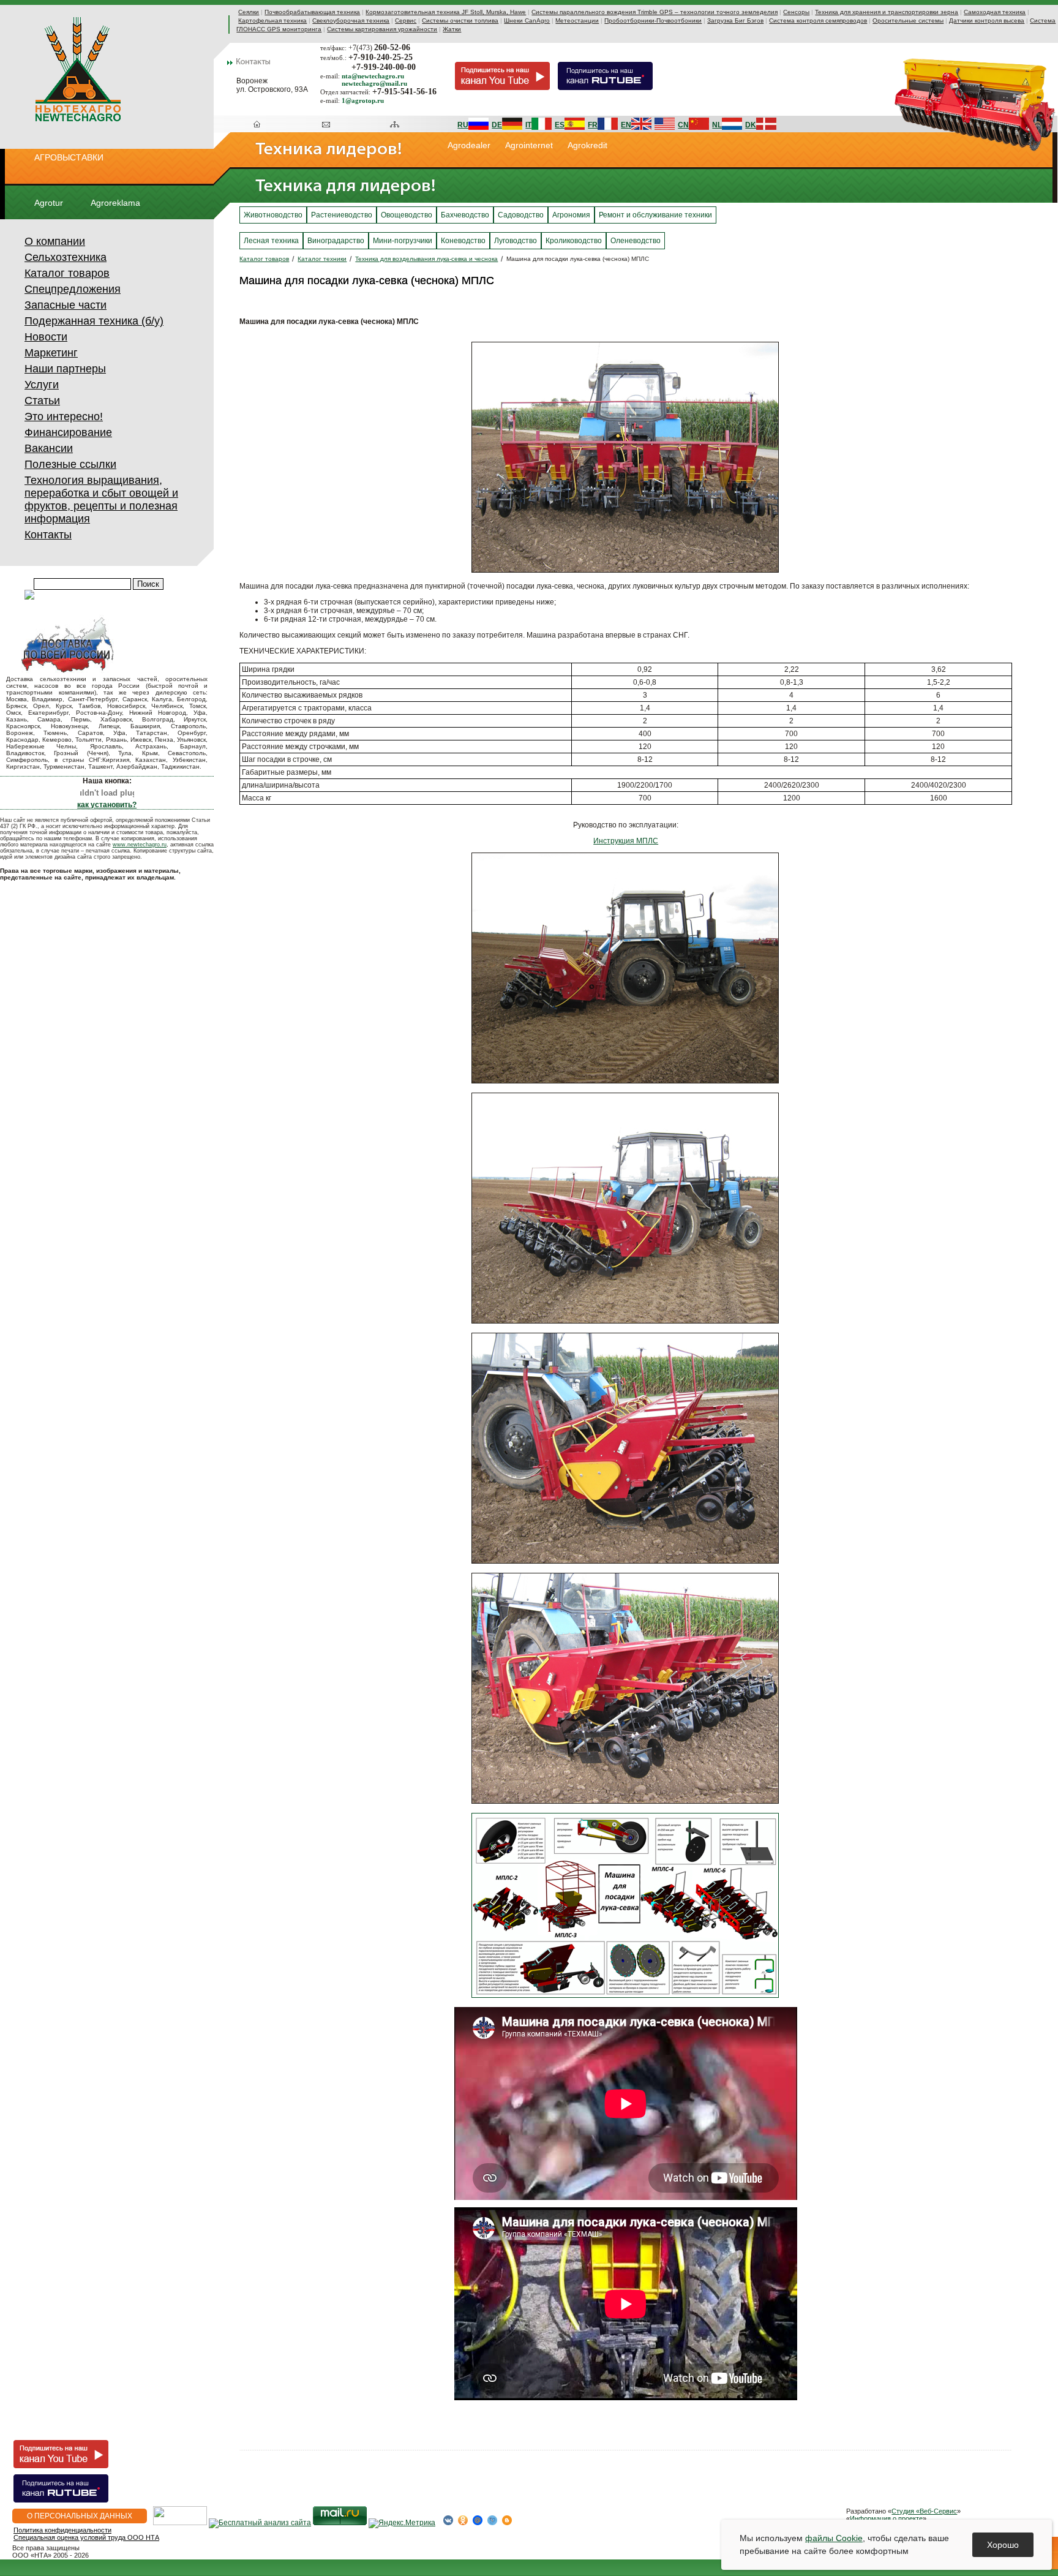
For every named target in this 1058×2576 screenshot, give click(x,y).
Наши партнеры (65, 369)
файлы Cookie (834, 2538)
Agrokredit (587, 145)
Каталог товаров (67, 273)
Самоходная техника (995, 12)
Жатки (452, 29)
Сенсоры (796, 12)
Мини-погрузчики (403, 241)
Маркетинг (51, 353)
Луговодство (516, 241)
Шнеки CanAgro (527, 21)
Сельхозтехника (66, 257)
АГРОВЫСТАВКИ (69, 157)
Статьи (42, 401)
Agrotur (49, 203)
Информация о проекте (886, 2518)
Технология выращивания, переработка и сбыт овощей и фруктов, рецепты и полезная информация (101, 499)
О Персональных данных (80, 2516)
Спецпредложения (73, 289)
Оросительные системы (908, 21)
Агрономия (571, 215)
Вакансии (49, 448)
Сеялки (249, 12)
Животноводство (273, 215)
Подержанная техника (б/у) (94, 321)
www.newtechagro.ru (140, 845)
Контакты (48, 535)
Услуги (42, 385)
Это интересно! (64, 416)
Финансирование (68, 432)
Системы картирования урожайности (382, 29)
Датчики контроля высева (987, 21)
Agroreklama (115, 203)
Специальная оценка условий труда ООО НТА (86, 2537)
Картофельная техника (272, 21)
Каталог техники (322, 259)
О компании (55, 241)
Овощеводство (407, 215)
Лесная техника (271, 241)
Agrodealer (469, 145)
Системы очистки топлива (460, 21)
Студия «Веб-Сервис (924, 2511)
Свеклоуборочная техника (351, 21)
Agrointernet (529, 145)
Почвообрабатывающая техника (312, 12)
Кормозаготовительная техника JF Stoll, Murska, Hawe (446, 12)
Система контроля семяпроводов (818, 21)
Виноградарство (336, 241)
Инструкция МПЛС (626, 841)
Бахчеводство (465, 215)
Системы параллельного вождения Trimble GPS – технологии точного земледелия (655, 12)
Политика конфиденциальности (62, 2530)
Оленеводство (636, 241)
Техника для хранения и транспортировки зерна (887, 12)
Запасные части (66, 305)
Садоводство (521, 215)
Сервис (406, 21)
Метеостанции (577, 21)
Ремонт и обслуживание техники (655, 215)
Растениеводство (342, 215)
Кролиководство (574, 241)
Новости (46, 337)
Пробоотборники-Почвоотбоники (653, 21)
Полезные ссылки (70, 464)
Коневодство (463, 241)
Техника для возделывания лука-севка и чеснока (426, 259)
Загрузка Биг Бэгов (735, 21)
